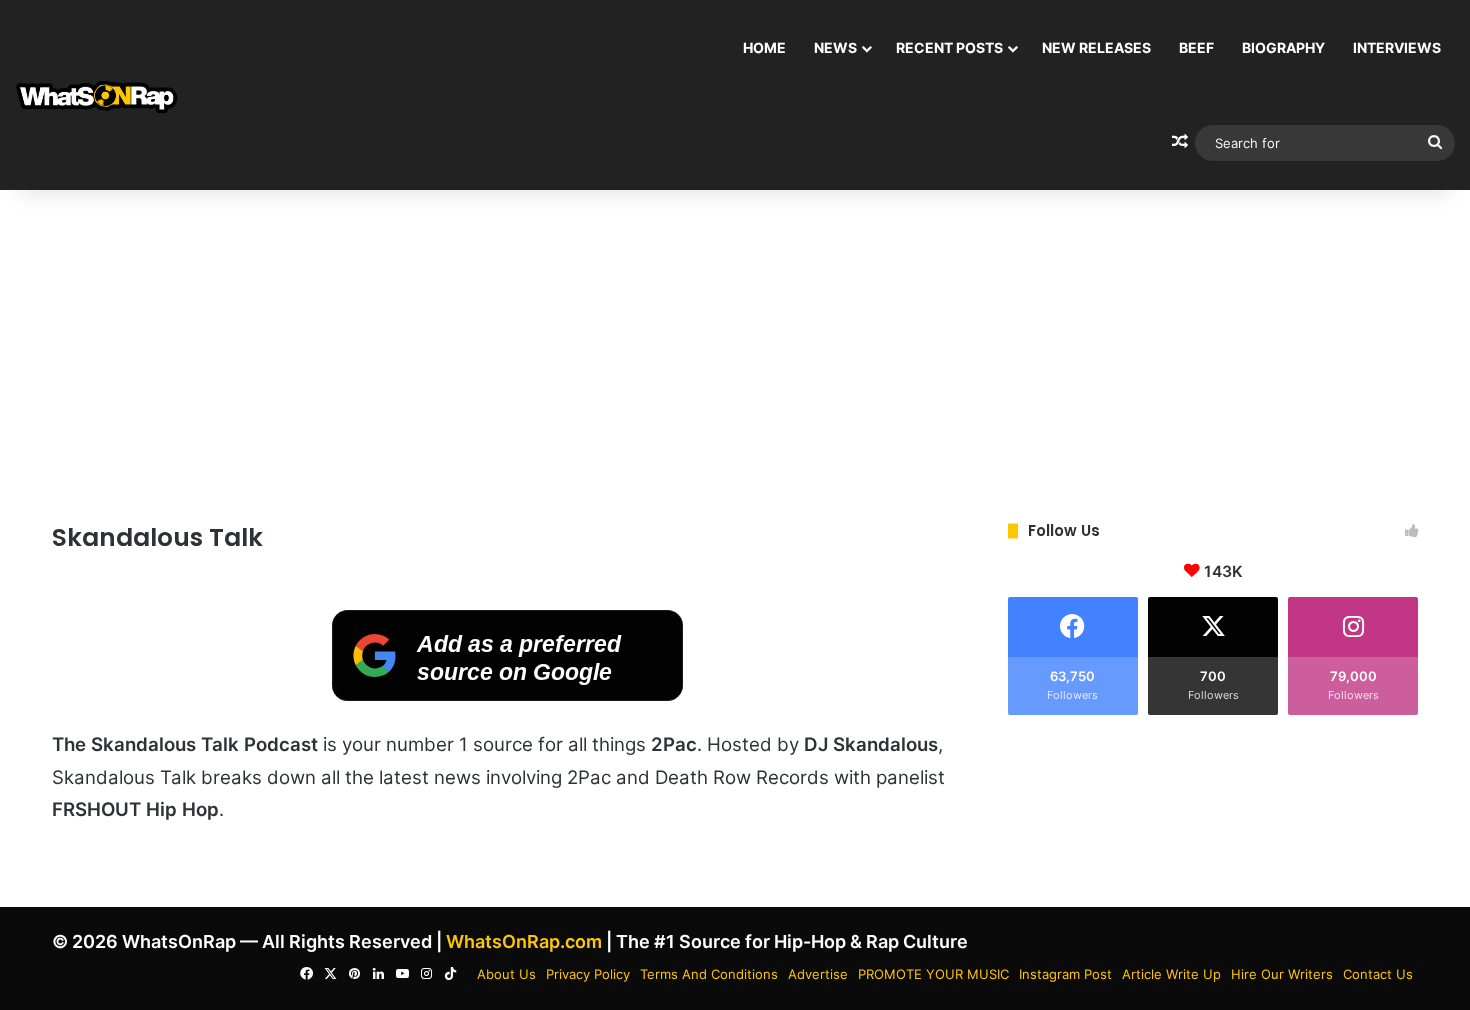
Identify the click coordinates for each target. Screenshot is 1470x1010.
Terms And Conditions (709, 974)
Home (764, 47)
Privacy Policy (588, 974)
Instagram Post (1065, 974)
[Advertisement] (735, 350)
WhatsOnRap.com (524, 941)
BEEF (1196, 47)
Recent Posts (949, 47)
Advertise (818, 974)
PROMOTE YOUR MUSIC (933, 974)
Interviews (1397, 47)
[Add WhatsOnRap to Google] (507, 695)
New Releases (1096, 47)
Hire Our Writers (1282, 974)
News (835, 47)
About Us (506, 974)
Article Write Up (1171, 974)
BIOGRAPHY (1283, 47)
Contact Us (1378, 974)
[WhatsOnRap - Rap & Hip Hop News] (97, 95)
